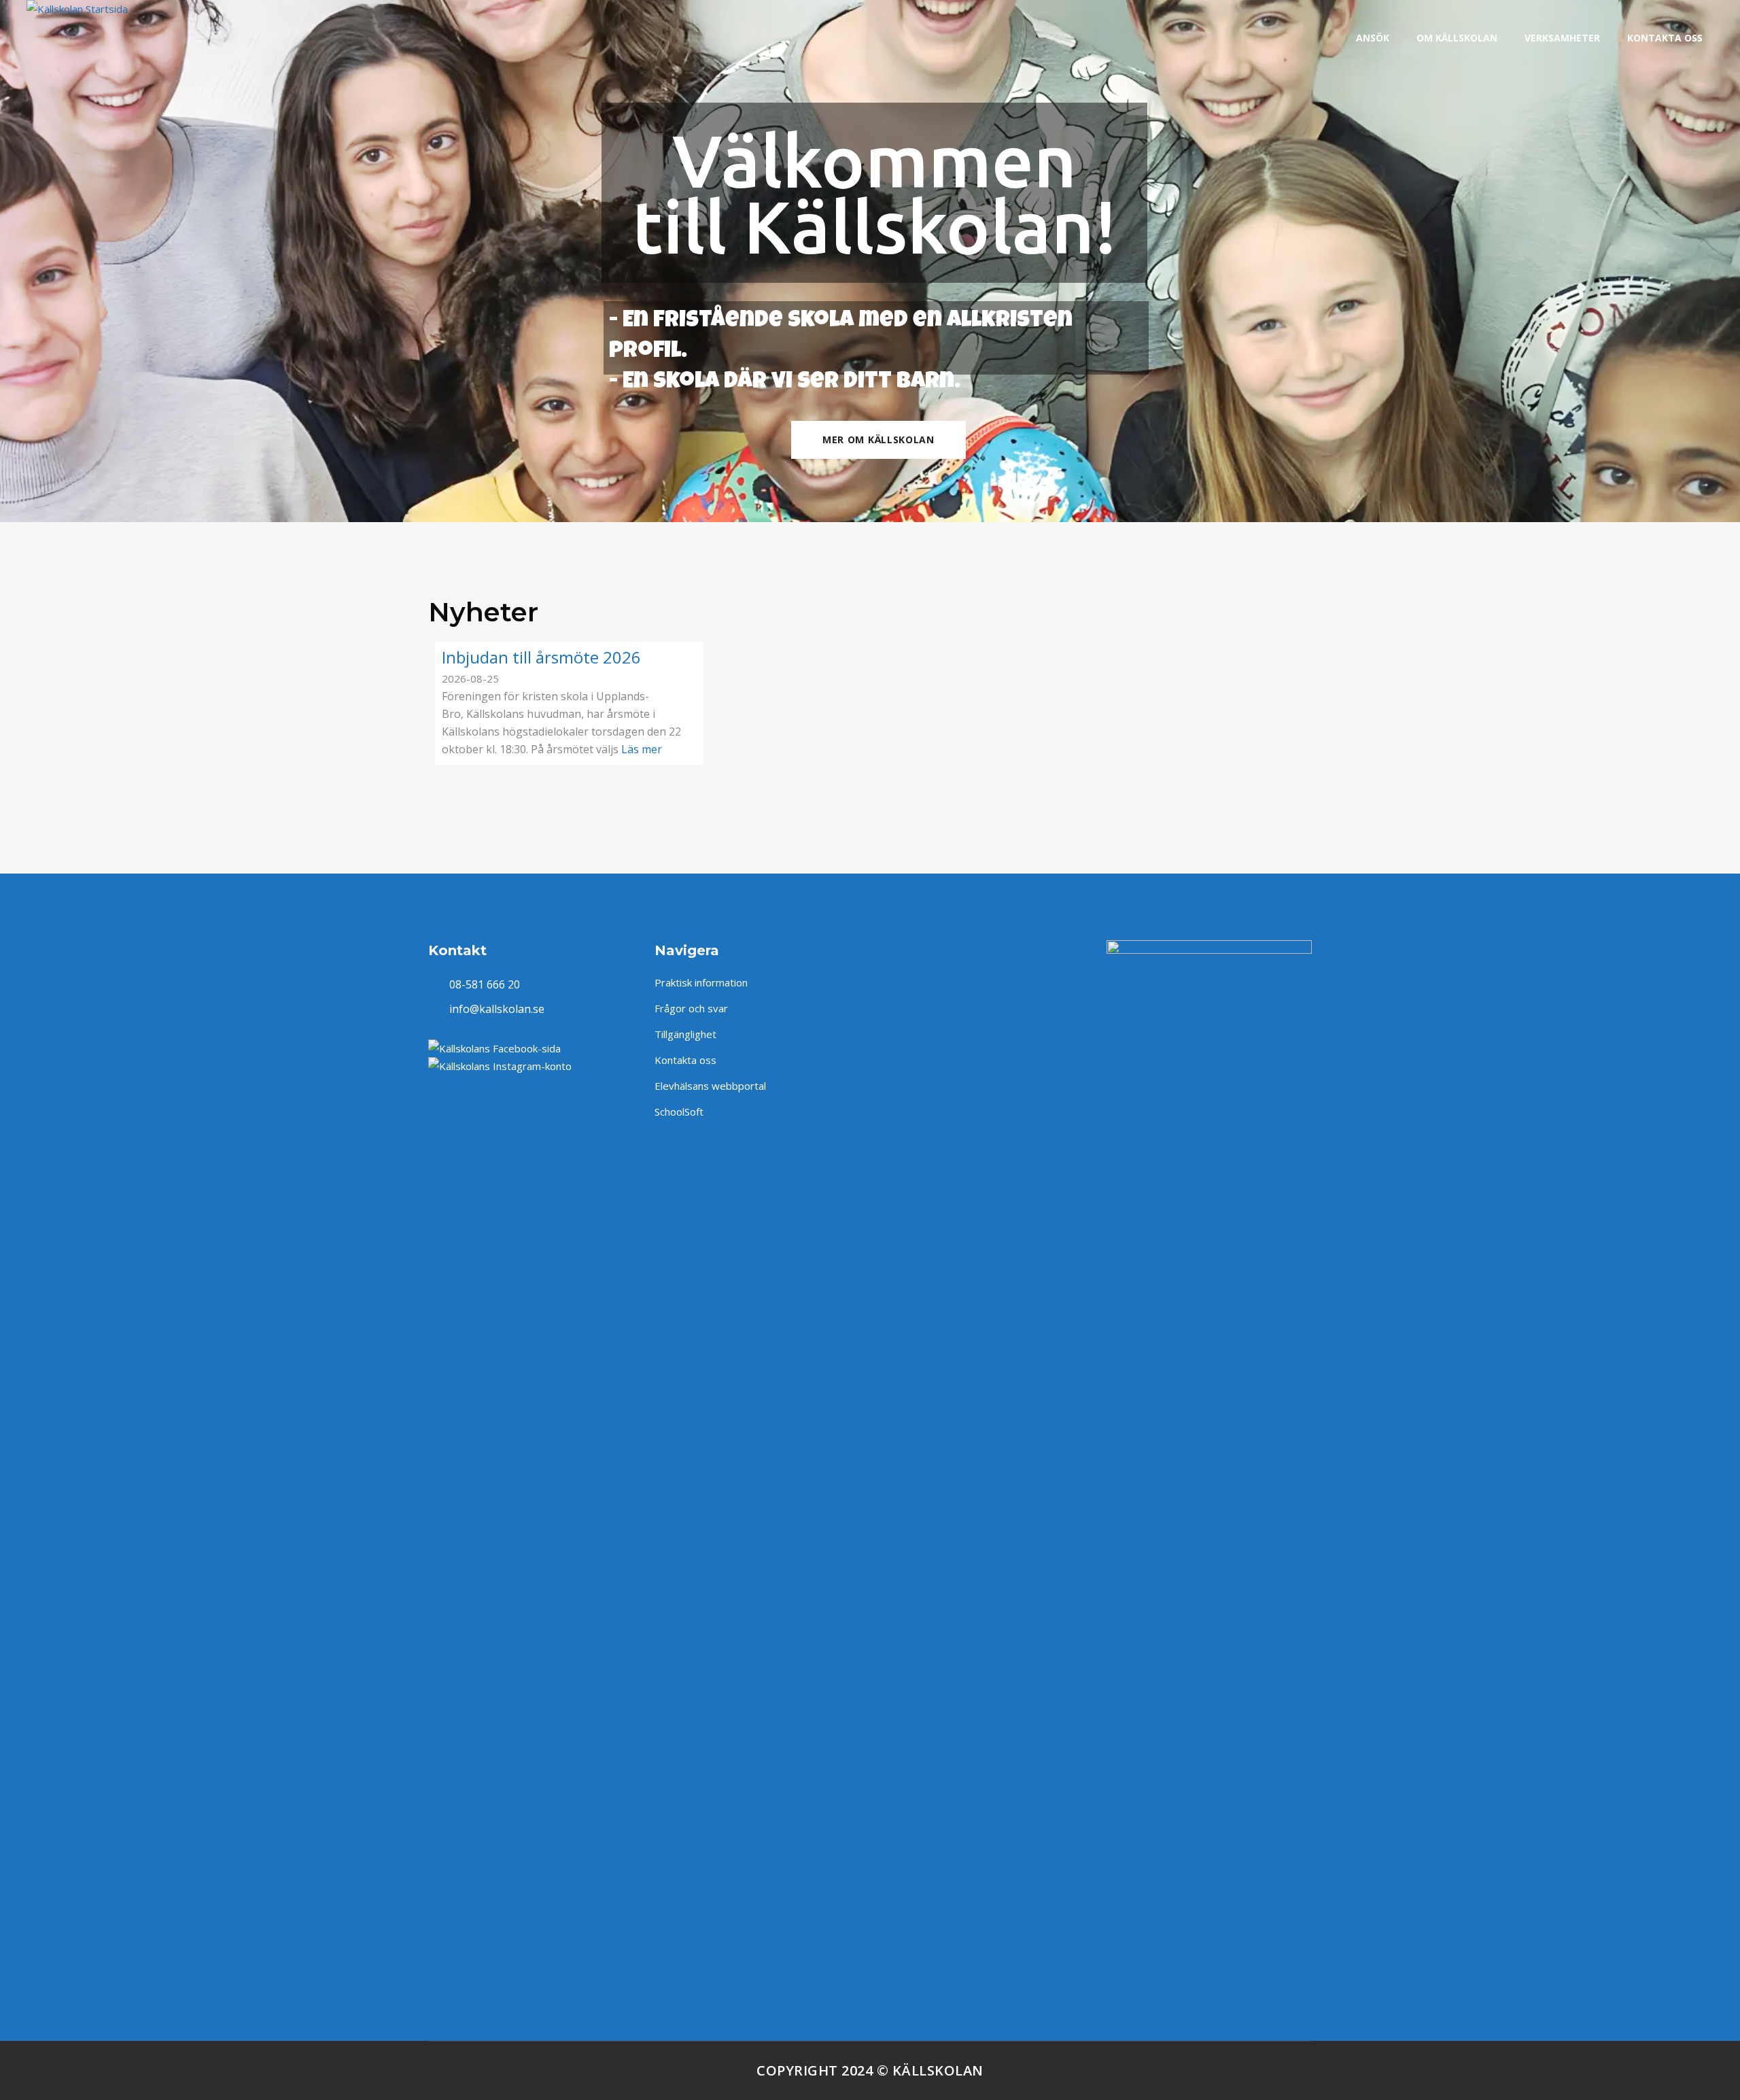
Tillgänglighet (685, 1034)
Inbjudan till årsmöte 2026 (541, 657)
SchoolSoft (679, 1112)
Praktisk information (701, 982)
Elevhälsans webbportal (710, 1086)
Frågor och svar (691, 1008)
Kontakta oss (685, 1060)
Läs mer (642, 749)
